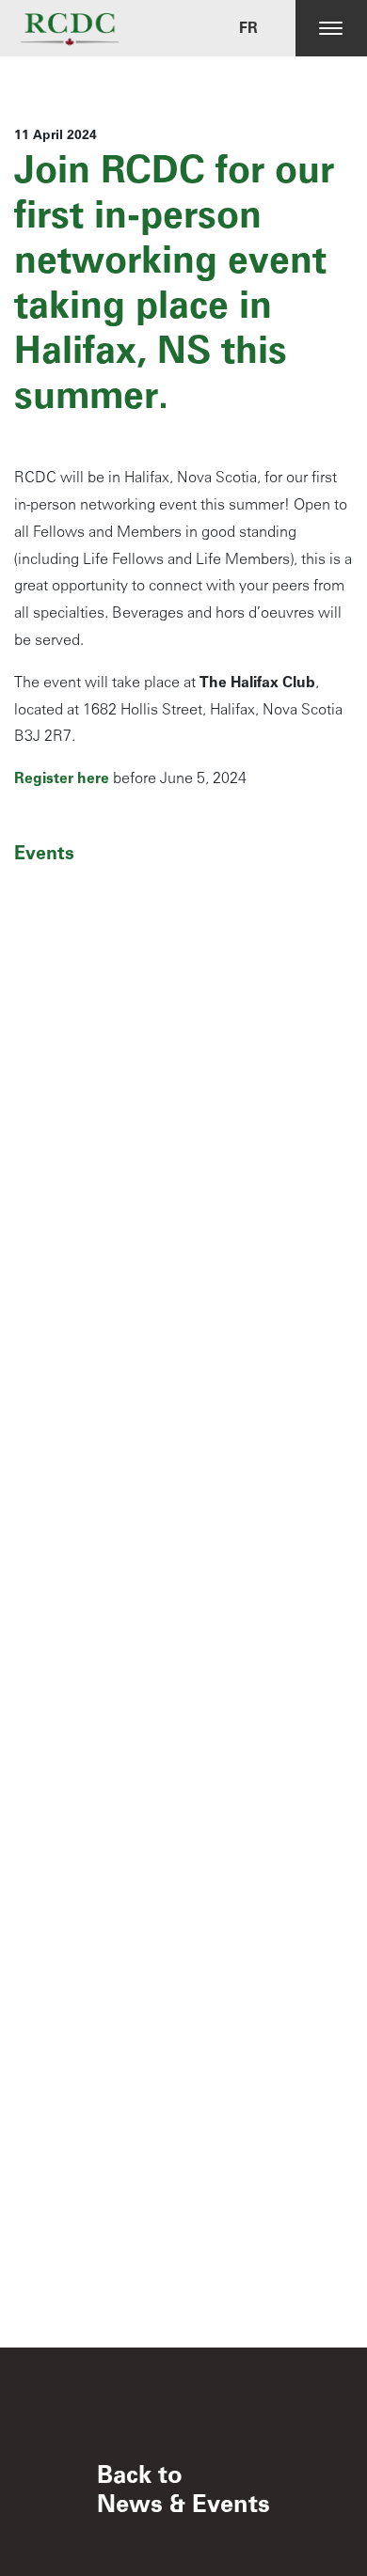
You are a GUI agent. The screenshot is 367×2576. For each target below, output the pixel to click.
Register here (62, 778)
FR (248, 28)
